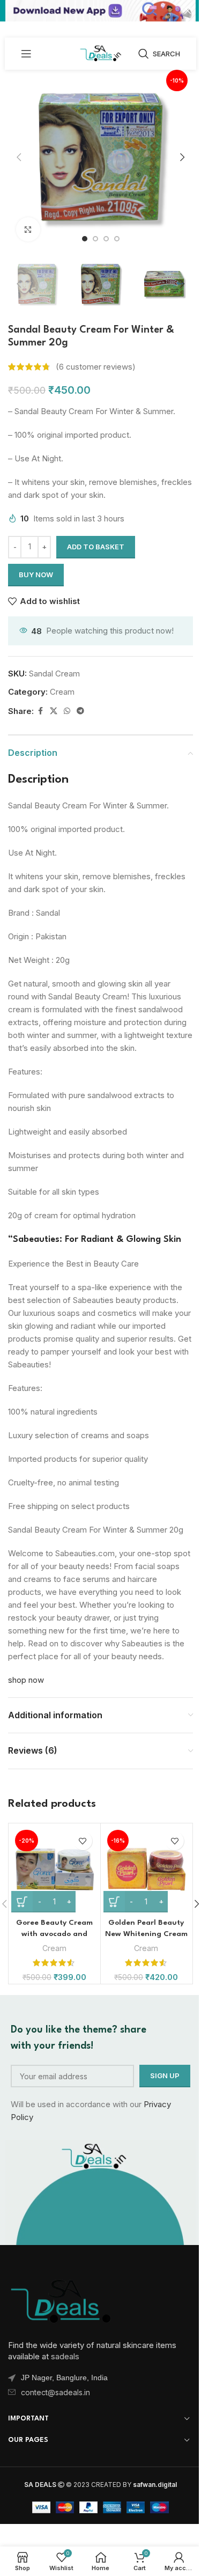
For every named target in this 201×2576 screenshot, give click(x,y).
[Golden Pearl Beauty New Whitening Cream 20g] (147, 1869)
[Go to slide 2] (95, 239)
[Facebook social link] (40, 711)
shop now (26, 1680)
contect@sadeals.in (55, 2392)
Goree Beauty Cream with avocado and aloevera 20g (54, 1934)
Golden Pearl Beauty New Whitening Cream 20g (146, 1934)
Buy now (36, 575)
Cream (62, 692)
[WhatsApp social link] (67, 711)
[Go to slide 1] (85, 239)
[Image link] (62, 2299)
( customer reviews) (96, 367)
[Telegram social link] (80, 711)
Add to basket (96, 547)
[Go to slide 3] (106, 239)
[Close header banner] (188, 11)
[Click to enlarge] (28, 229)
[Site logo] (100, 53)
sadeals (65, 2356)
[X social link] (54, 711)
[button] (19, 157)
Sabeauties (36, 1239)
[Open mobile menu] (26, 54)
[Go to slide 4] (117, 239)
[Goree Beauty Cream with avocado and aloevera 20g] (54, 1869)
